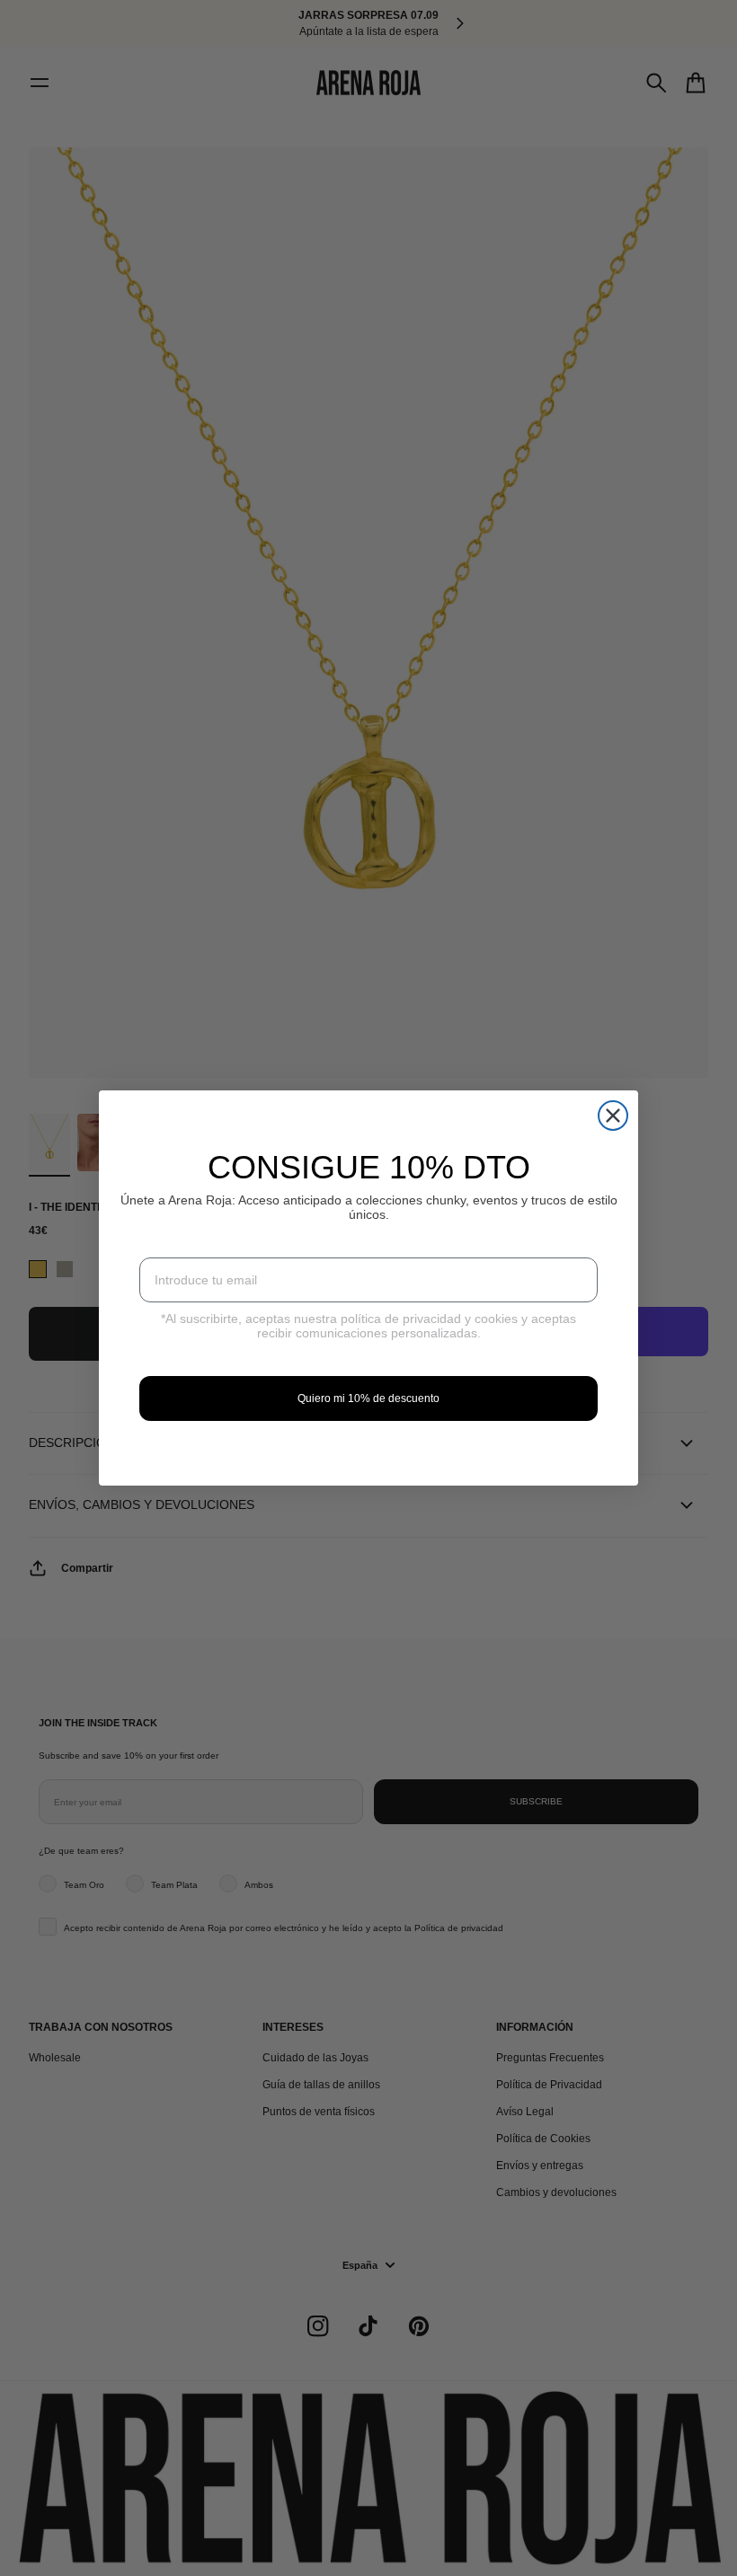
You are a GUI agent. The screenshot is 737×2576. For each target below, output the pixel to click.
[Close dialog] (613, 1116)
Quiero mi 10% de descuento (368, 1398)
